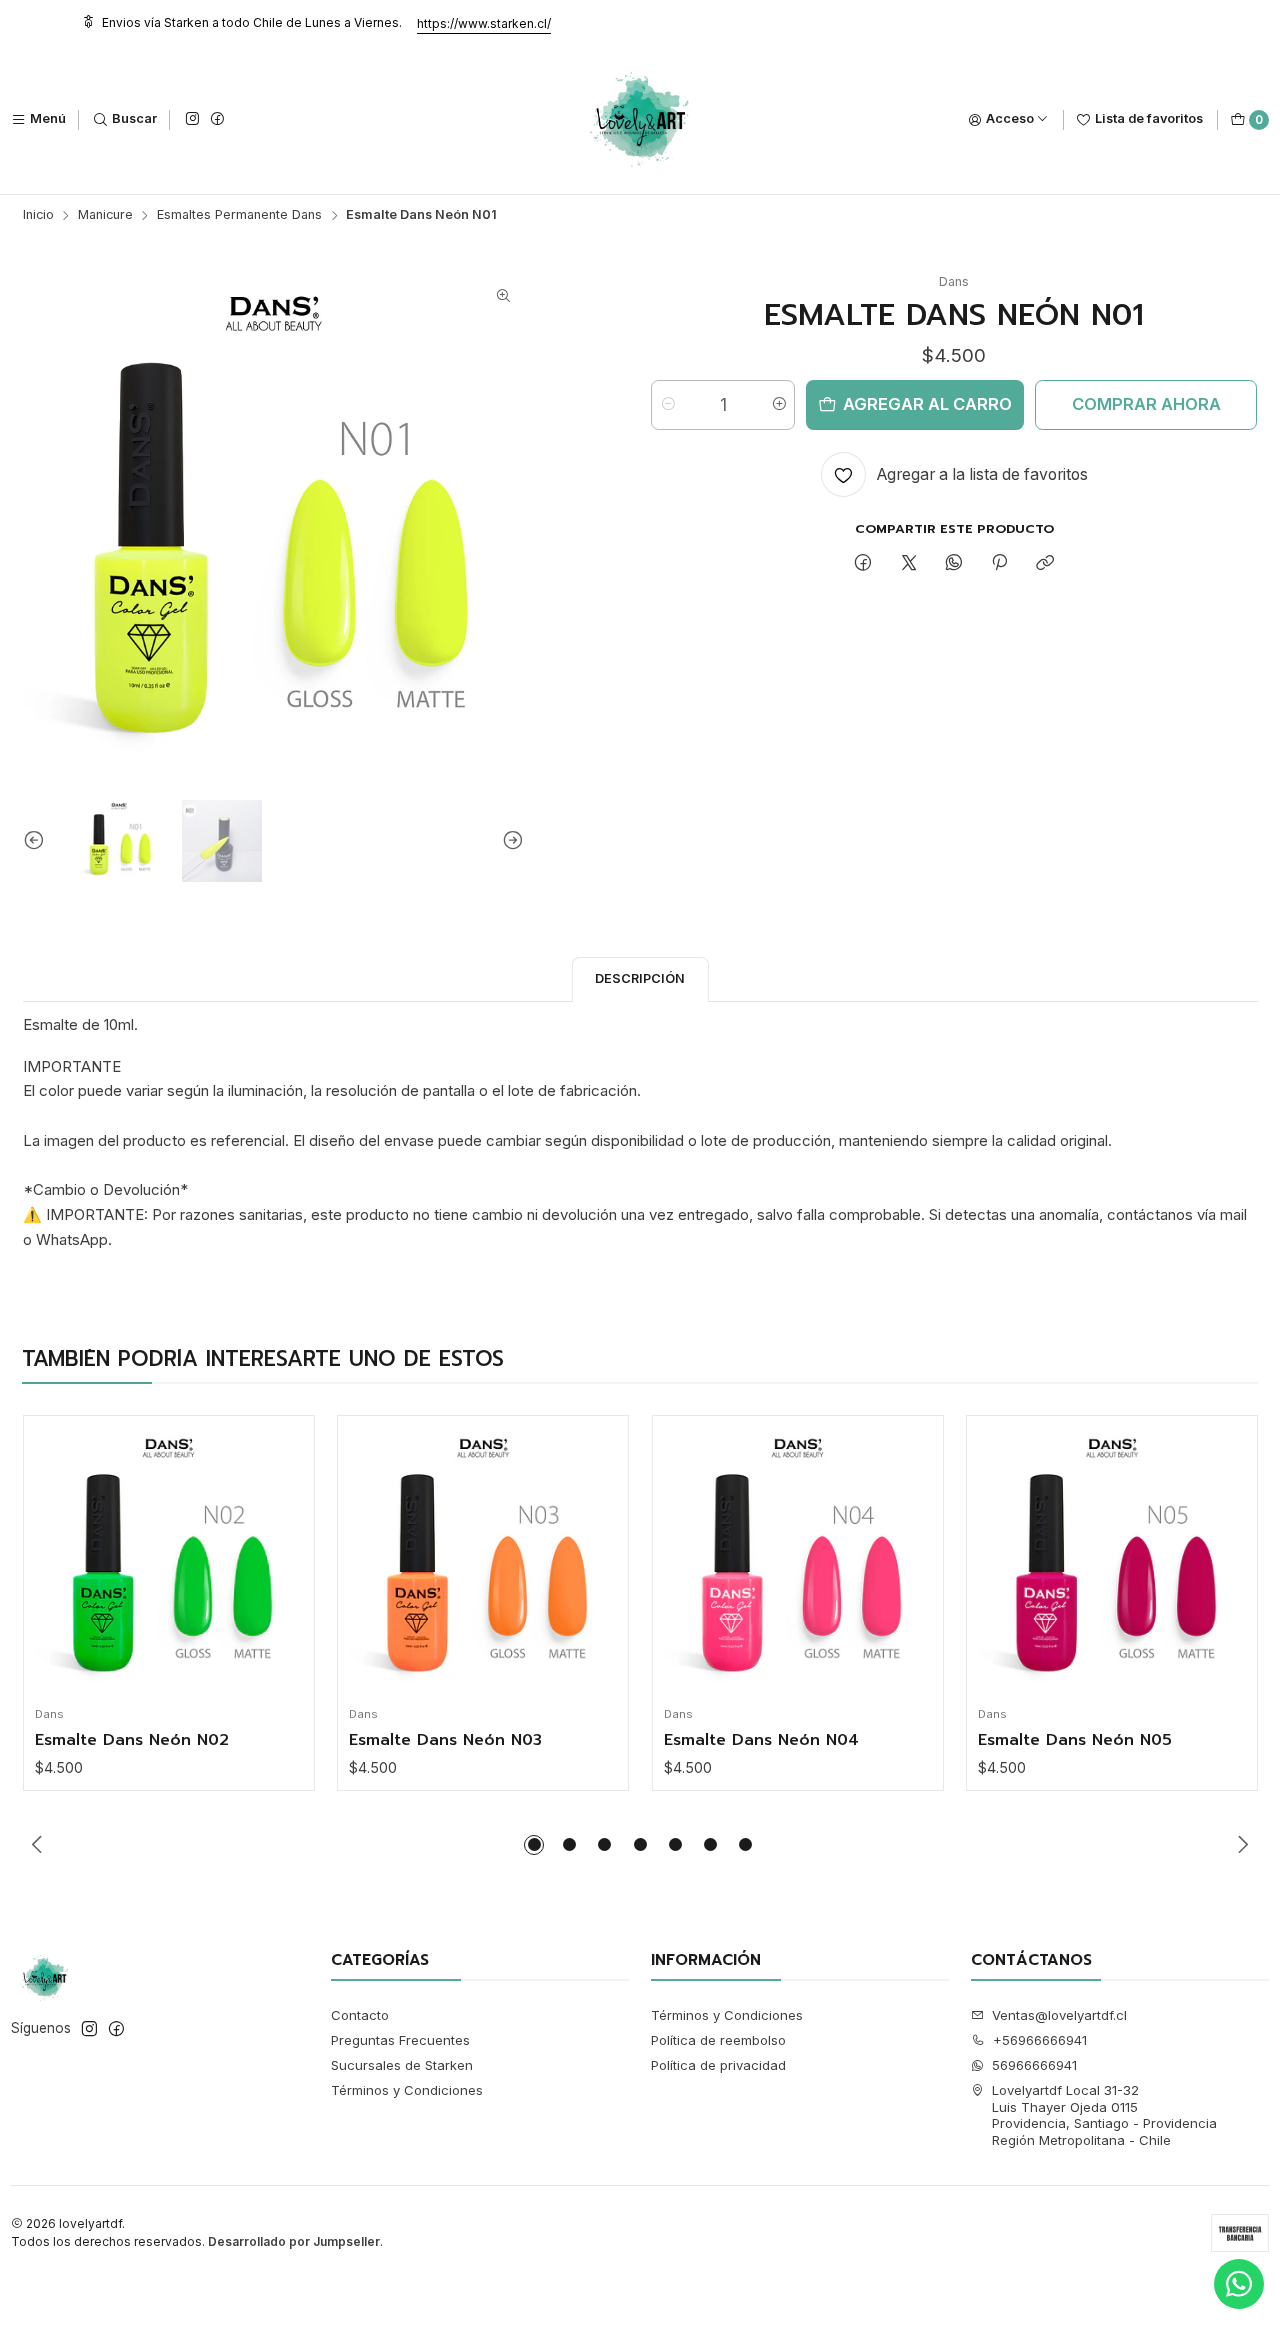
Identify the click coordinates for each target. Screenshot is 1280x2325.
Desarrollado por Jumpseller (294, 2241)
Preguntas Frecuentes (400, 2040)
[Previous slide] (38, 841)
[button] (534, 1845)
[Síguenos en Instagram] (192, 119)
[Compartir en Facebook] (863, 564)
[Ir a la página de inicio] (640, 120)
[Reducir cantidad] (667, 405)
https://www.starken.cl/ (484, 23)
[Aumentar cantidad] (778, 405)
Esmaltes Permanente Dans (239, 215)
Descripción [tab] (640, 978)
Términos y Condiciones (407, 2090)
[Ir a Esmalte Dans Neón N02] (169, 1562)
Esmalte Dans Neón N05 (1075, 1741)
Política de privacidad (718, 2065)
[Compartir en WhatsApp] (953, 564)
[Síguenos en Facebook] (217, 119)
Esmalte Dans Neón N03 (445, 1741)
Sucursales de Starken (402, 2065)
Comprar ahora (1146, 404)
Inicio (38, 215)
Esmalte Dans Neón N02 (132, 1741)
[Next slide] (509, 841)
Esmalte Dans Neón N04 (761, 1741)
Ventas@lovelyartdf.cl (1059, 2015)
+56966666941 (1040, 2040)
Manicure (105, 215)
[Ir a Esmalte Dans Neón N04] (798, 1562)
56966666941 (1034, 2065)
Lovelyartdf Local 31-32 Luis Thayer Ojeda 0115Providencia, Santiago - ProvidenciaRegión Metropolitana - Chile (1104, 2114)
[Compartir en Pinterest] (1000, 564)
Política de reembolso (718, 2040)
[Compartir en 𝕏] (908, 564)
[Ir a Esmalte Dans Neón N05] (1112, 1562)
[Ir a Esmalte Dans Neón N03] (483, 1562)
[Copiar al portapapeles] (1045, 564)
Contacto (360, 2015)
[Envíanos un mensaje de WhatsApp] (1239, 2284)
